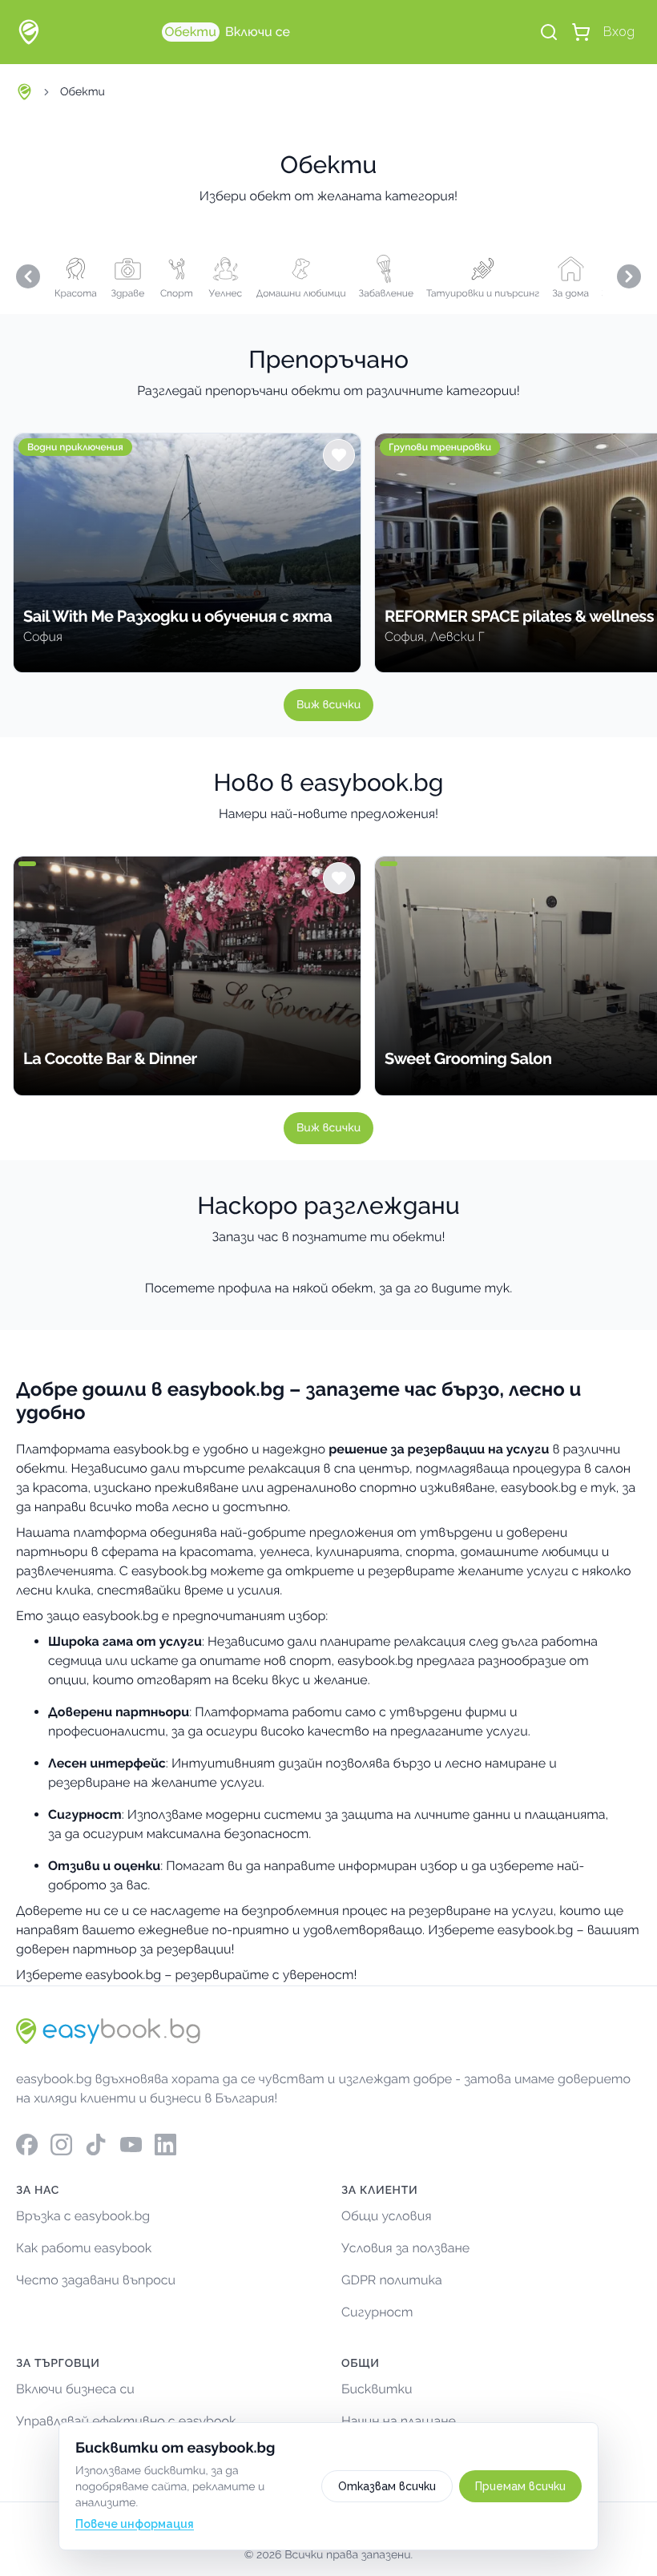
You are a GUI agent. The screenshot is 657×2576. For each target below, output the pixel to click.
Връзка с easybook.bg (83, 2216)
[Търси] (549, 32)
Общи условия (387, 2216)
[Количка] (581, 32)
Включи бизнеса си (75, 2389)
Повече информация (135, 2524)
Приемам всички (520, 2486)
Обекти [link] (83, 92)
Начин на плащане (399, 2421)
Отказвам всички (387, 2486)
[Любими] (339, 455)
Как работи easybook (84, 2248)
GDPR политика (392, 2280)
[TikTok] (96, 2145)
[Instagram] (61, 2145)
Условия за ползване (405, 2248)
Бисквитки (377, 2389)
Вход (619, 32)
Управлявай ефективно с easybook (126, 2421)
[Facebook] (27, 2145)
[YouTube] (131, 2145)
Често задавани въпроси (96, 2280)
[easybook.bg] (29, 32)
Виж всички (328, 705)
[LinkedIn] (165, 2145)
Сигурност (377, 2312)
